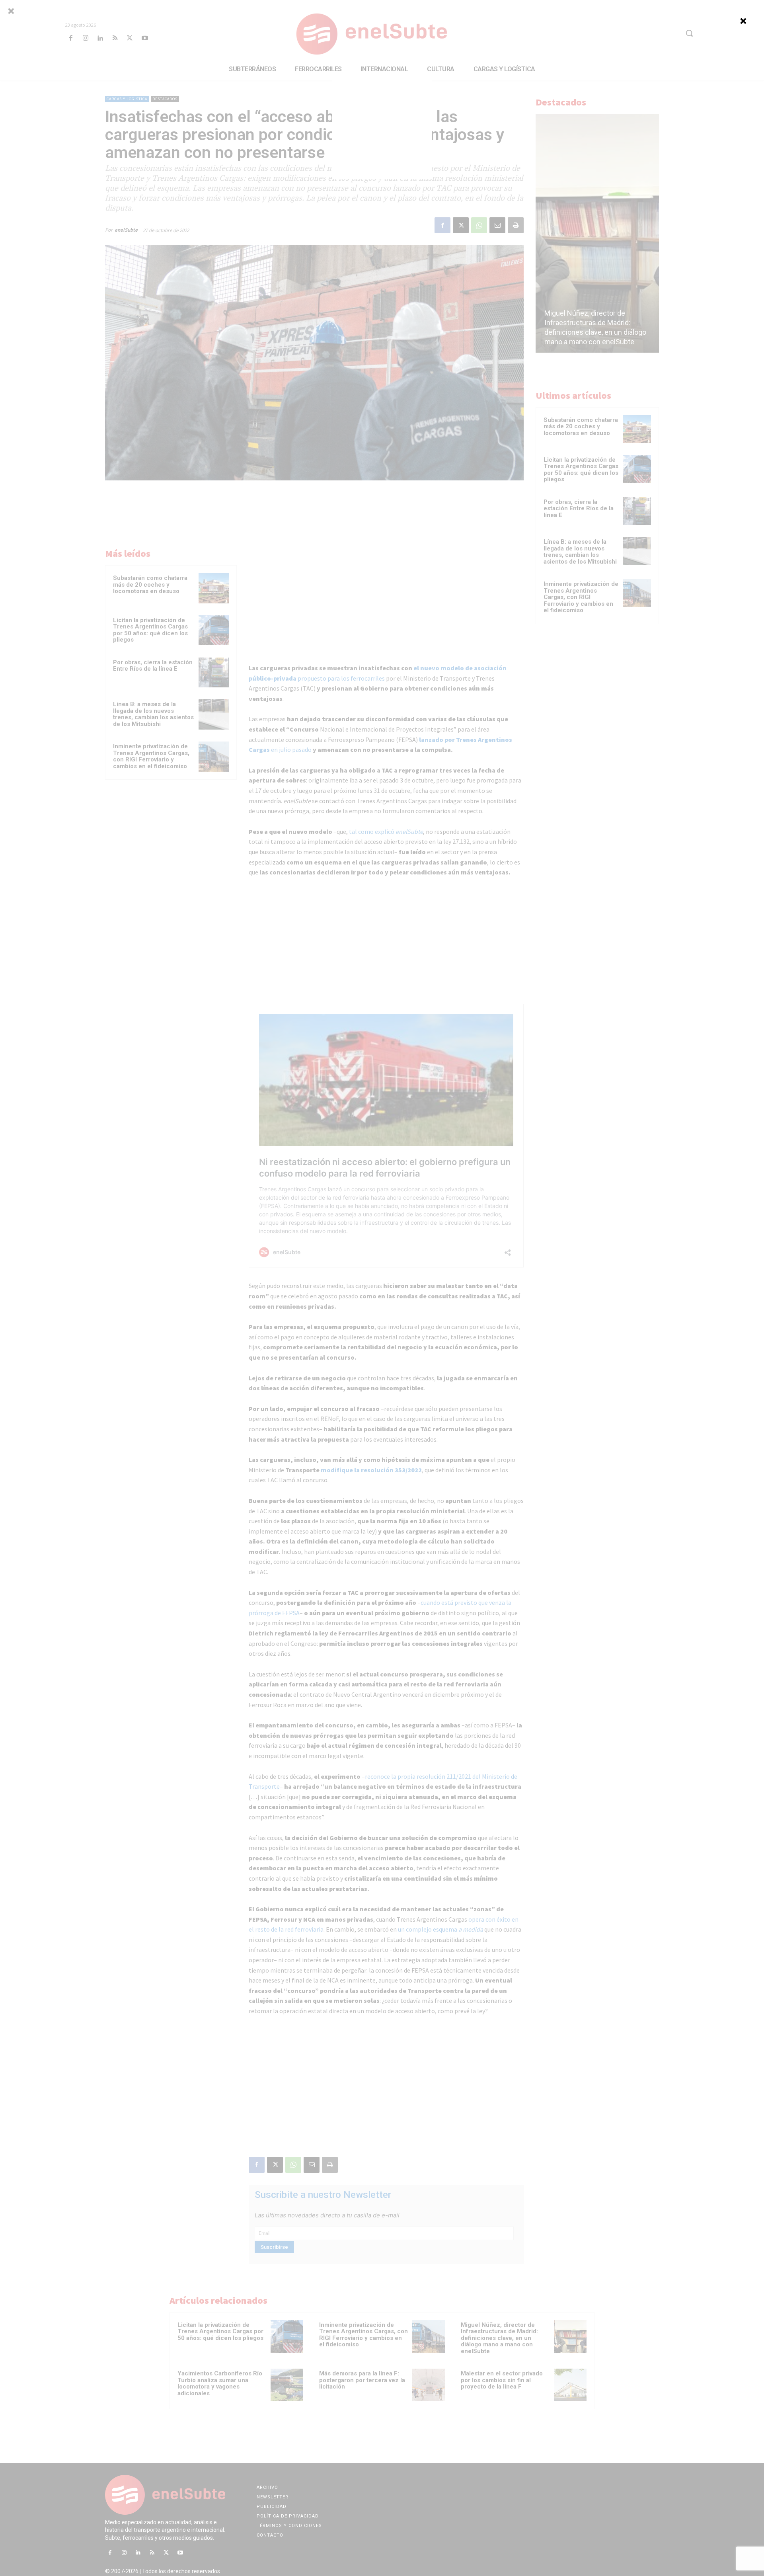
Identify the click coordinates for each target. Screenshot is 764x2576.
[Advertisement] (382, 129)
